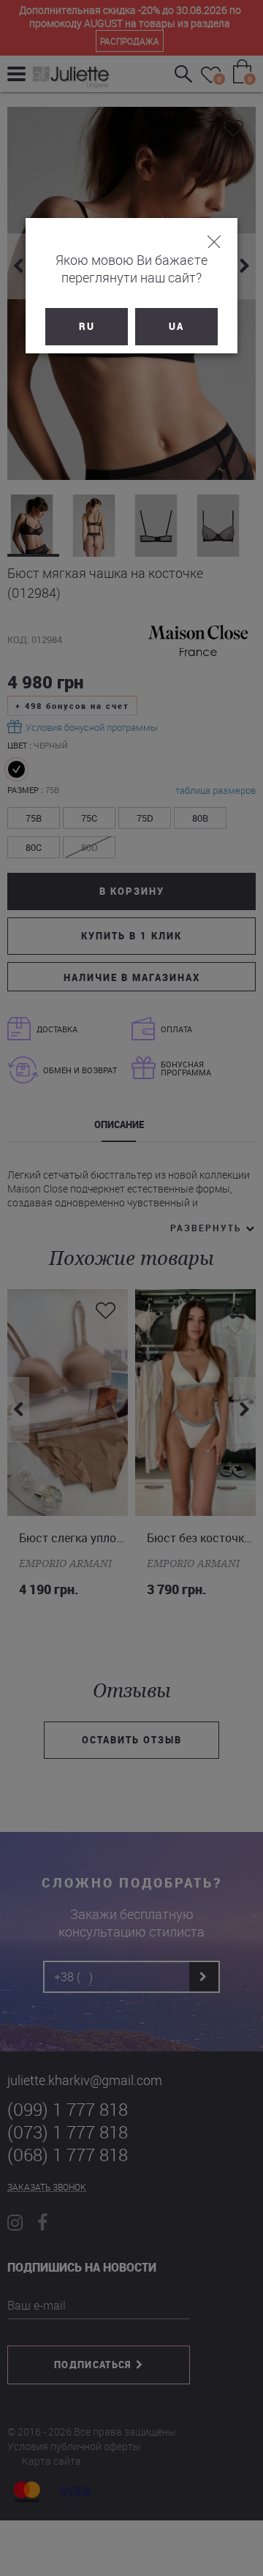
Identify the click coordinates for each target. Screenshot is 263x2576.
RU (87, 326)
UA (176, 326)
